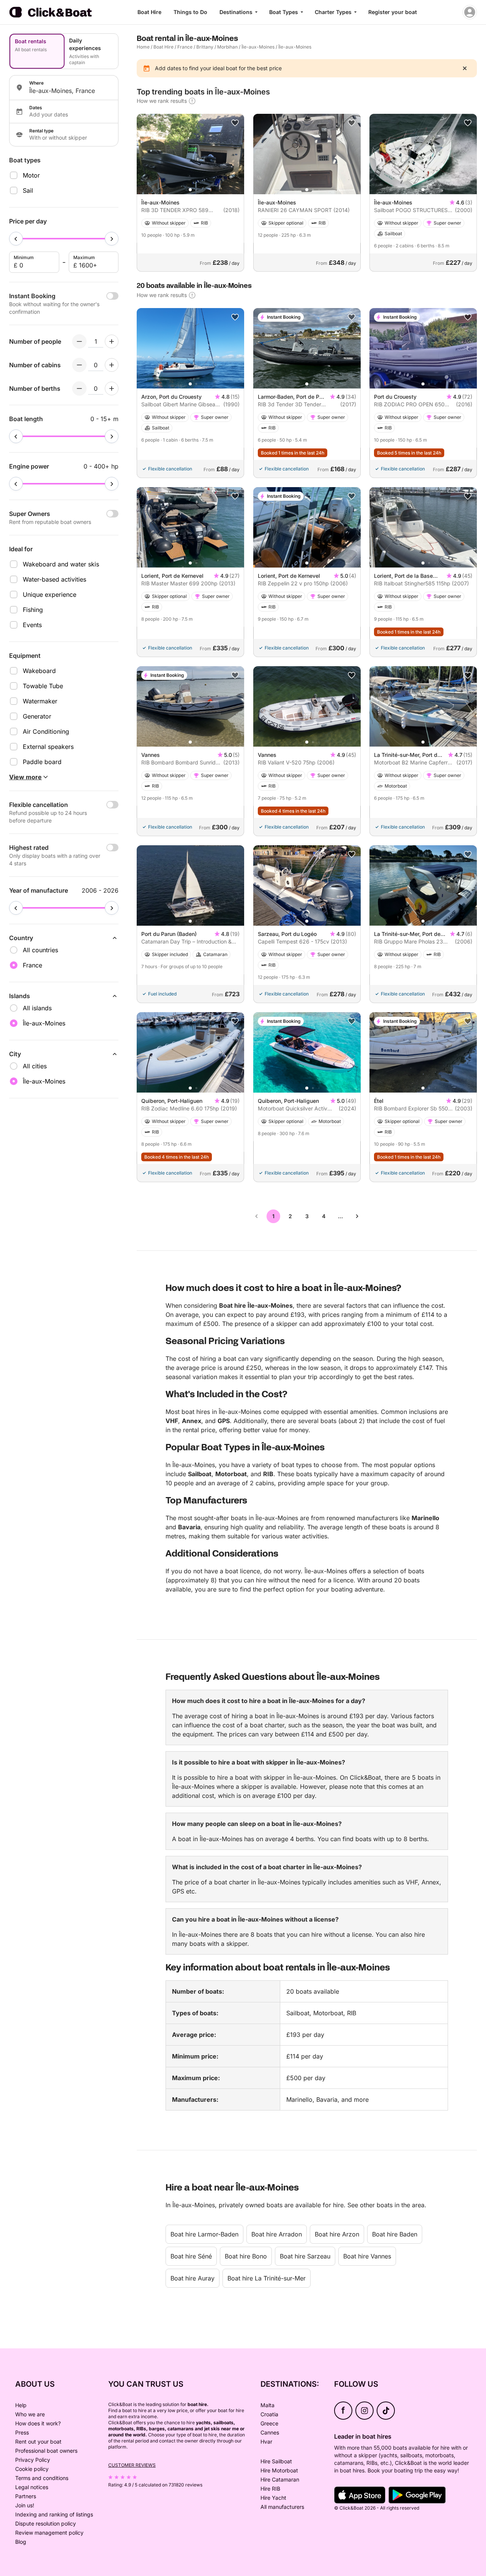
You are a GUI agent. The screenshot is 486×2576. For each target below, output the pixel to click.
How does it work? (38, 2423)
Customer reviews (132, 2465)
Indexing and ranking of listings (54, 2514)
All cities (35, 1066)
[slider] (16, 239)
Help (21, 2405)
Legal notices (32, 2487)
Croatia (269, 2414)
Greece (269, 2423)
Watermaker (40, 701)
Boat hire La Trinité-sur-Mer (267, 2278)
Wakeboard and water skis (61, 564)
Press (22, 2432)
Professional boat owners (46, 2451)
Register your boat (393, 12)
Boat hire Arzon (337, 2234)
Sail (28, 190)
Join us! (25, 2505)
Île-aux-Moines (258, 47)
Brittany (205, 47)
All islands (37, 1008)
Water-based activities (54, 579)
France (185, 47)
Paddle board (42, 762)
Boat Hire (149, 12)
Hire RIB (270, 2489)
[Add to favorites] (235, 123)
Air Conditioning (46, 731)
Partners (26, 2496)
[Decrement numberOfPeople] (79, 341)
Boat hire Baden (395, 2234)
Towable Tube (43, 686)
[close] (465, 68)
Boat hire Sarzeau (305, 2256)
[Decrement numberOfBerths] (79, 388)
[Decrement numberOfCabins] (79, 365)
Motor (31, 175)
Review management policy (49, 2533)
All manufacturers (282, 2507)
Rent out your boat (38, 2442)
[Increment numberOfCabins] (112, 365)
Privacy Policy (33, 2460)
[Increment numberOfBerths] (112, 388)
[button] (190, 190)
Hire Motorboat (279, 2470)
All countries (40, 950)
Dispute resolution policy (46, 2523)
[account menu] (470, 12)
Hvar (266, 2442)
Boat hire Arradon (277, 2234)
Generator (37, 716)
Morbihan (227, 47)
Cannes (270, 2432)
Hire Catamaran (280, 2479)
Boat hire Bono (246, 2256)
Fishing (33, 610)
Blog (21, 2542)
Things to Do (190, 12)
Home (143, 47)
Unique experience (50, 594)
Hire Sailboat (276, 2461)
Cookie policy (32, 2469)
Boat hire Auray (193, 2278)
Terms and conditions (42, 2478)
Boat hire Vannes (367, 2256)
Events (32, 625)
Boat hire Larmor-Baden (204, 2234)
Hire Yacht (273, 2498)
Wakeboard (39, 671)
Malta (267, 2405)
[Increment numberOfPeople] (112, 341)
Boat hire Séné (191, 2256)
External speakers (48, 747)
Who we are (30, 2414)
